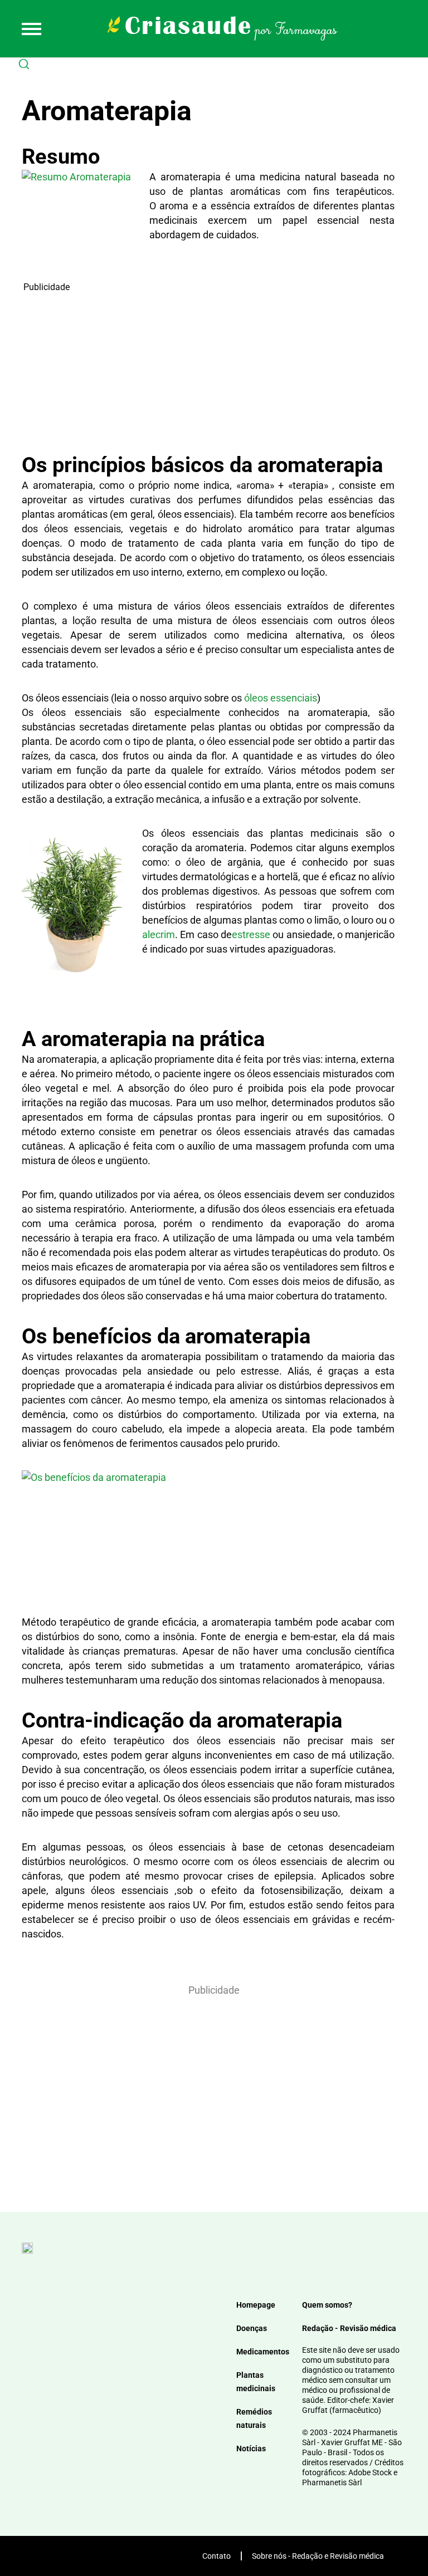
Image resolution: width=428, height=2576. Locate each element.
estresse (251, 934)
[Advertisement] (208, 372)
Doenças (252, 2328)
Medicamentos (263, 2352)
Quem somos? (327, 2305)
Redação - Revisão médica (349, 2328)
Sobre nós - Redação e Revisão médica (318, 2556)
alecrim (159, 934)
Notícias (251, 2449)
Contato (217, 2556)
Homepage (256, 2305)
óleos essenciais (281, 698)
